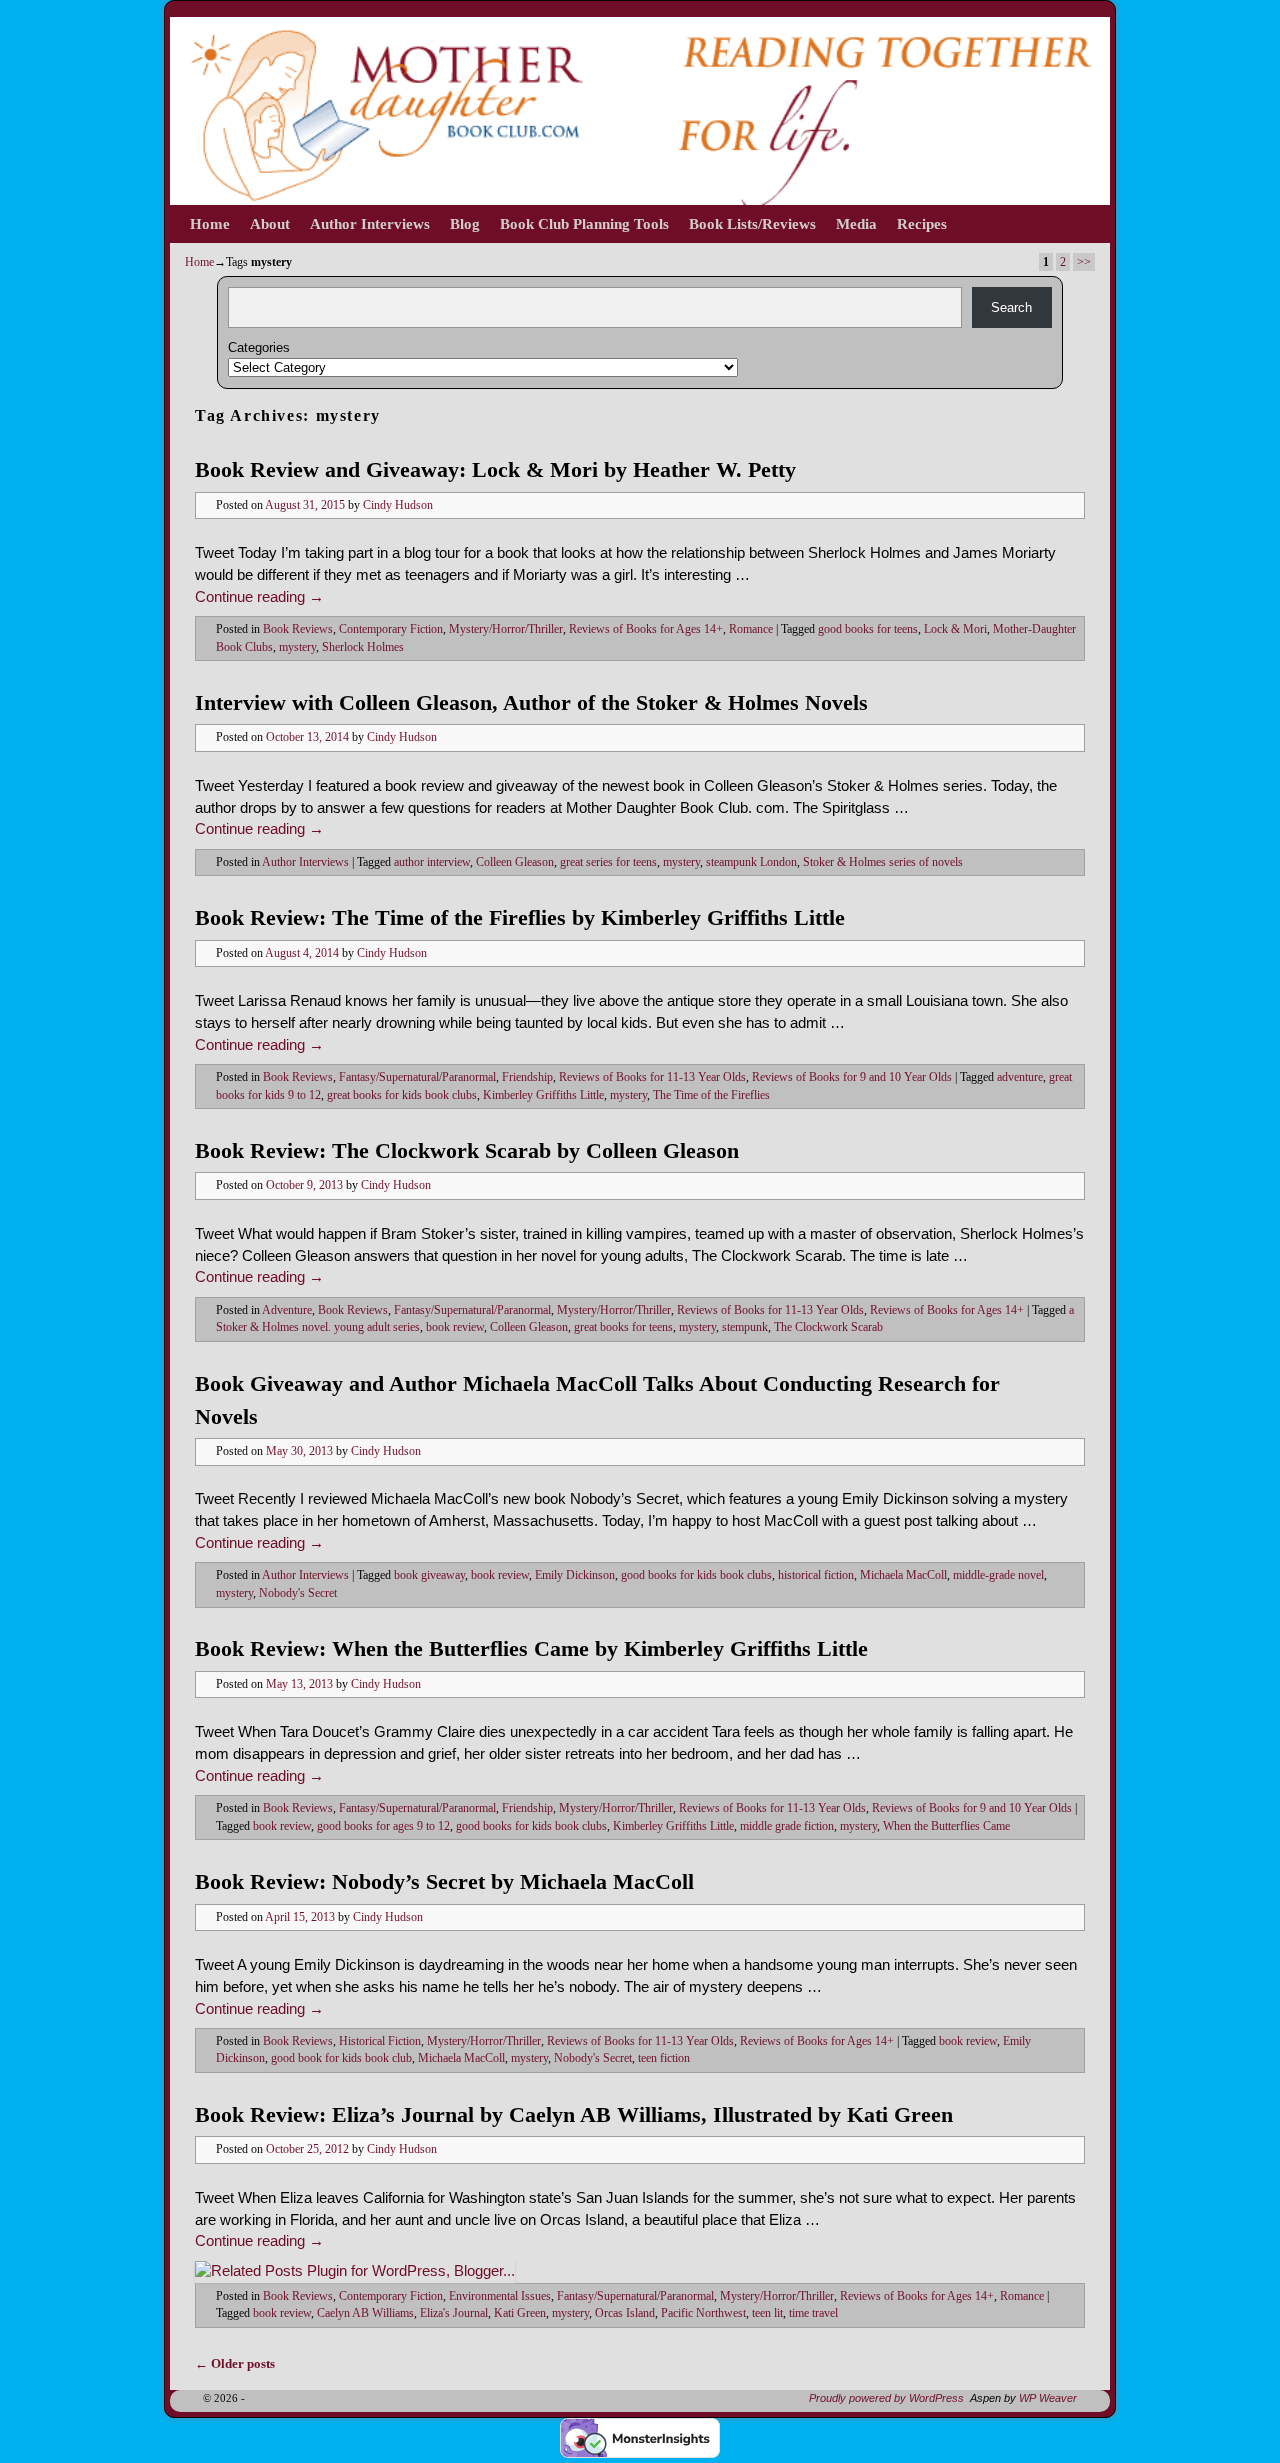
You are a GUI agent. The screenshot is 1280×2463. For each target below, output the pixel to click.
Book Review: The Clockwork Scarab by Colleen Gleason (467, 1150)
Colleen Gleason (515, 862)
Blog (465, 224)
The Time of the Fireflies (711, 1095)
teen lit (767, 2313)
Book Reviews (298, 629)
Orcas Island (625, 2313)
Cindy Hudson (398, 505)
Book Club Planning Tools (584, 224)
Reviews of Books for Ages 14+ (646, 629)
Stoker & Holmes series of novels (883, 862)
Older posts (235, 2363)
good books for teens (868, 629)
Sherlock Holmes (363, 647)
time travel (813, 2313)
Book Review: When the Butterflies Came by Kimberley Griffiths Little (531, 1648)
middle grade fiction (787, 1826)
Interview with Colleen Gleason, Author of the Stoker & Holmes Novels (531, 702)
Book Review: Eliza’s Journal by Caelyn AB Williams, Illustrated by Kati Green (574, 2114)
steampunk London (751, 862)
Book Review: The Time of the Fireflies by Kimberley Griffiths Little (520, 917)
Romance (751, 629)
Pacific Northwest (703, 2313)
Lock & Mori (955, 629)
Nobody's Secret (298, 1593)
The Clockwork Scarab (828, 1327)
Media (856, 224)
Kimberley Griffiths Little (543, 1095)
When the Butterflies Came (946, 1826)
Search (1011, 307)
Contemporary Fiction (391, 629)
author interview (432, 862)
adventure (1020, 1077)
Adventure (287, 1310)
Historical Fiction (380, 2041)
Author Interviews (370, 224)
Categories (259, 347)
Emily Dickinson (575, 1575)
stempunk (745, 1327)
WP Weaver (1048, 2398)
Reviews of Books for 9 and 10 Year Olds (852, 1077)
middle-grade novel (998, 1575)
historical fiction (816, 1575)
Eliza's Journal (454, 2313)
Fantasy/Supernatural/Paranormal (417, 1077)
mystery (297, 647)
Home (210, 224)
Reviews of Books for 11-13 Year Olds (652, 1077)
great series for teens (608, 862)
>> (1084, 262)
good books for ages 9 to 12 (383, 1826)
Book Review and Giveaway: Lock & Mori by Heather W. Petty (495, 469)
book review (455, 1327)
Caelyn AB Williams (365, 2313)
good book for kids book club (341, 2058)
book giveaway (429, 1575)
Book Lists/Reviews (752, 224)
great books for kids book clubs (402, 1095)
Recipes (922, 224)
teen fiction (664, 2058)
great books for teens (623, 1327)
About (270, 224)
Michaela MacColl (903, 1575)
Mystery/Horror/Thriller (506, 629)
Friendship (527, 1077)
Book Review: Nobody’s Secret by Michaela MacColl (444, 1881)
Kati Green (520, 2313)
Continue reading (259, 597)
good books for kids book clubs (696, 1575)
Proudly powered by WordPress (886, 2398)
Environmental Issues (500, 2296)
